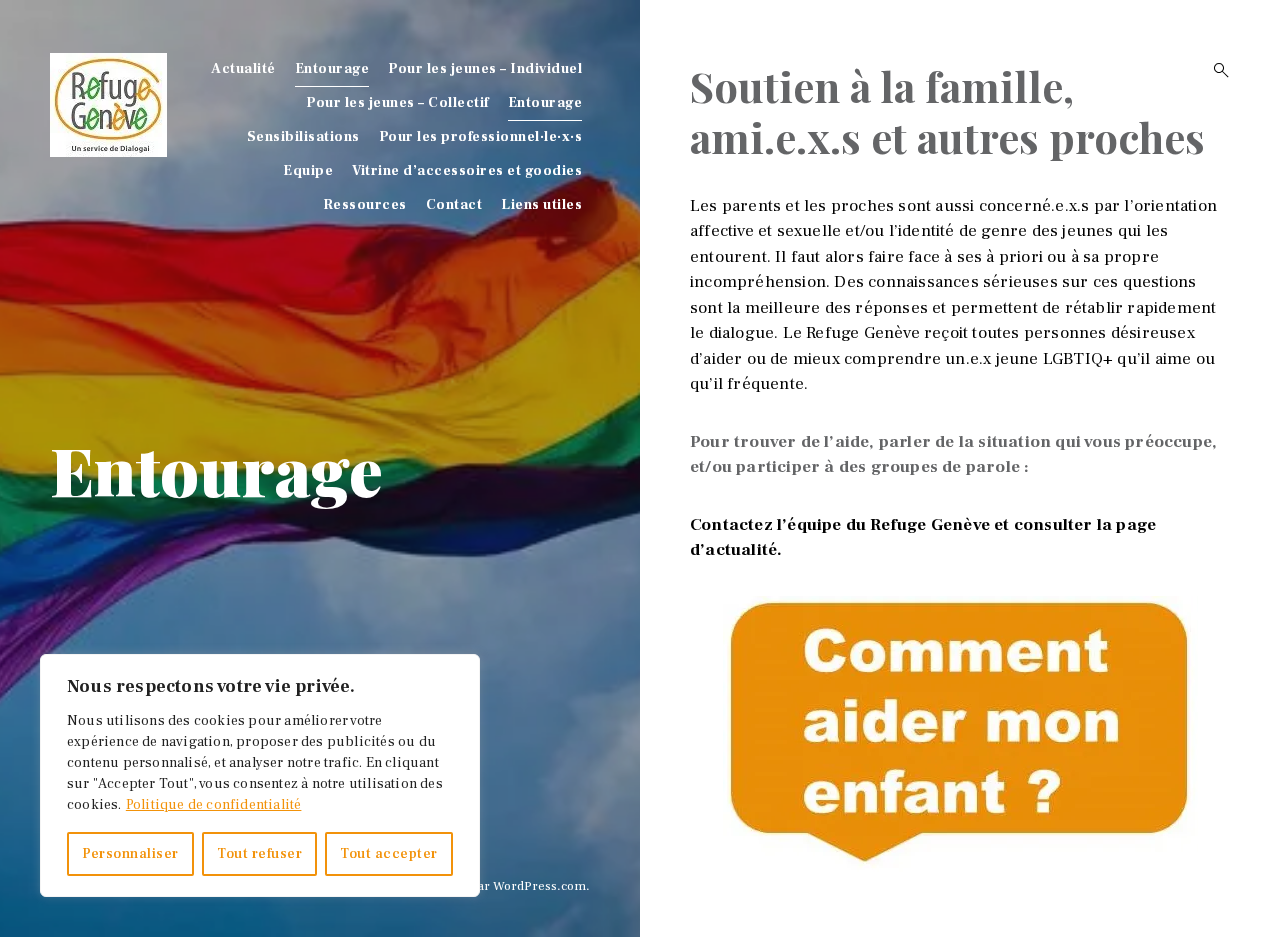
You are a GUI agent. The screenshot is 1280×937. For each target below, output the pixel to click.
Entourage (332, 69)
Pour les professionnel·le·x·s (481, 137)
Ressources (365, 205)
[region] (260, 775)
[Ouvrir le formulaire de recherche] (1215, 70)
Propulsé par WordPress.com (501, 886)
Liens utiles (541, 205)
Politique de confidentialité (214, 805)
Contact (454, 205)
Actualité (243, 69)
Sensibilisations (303, 137)
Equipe (308, 171)
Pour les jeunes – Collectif (397, 103)
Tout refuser (259, 854)
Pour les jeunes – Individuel (485, 69)
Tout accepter (389, 854)
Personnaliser (130, 854)
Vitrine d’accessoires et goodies (467, 171)
